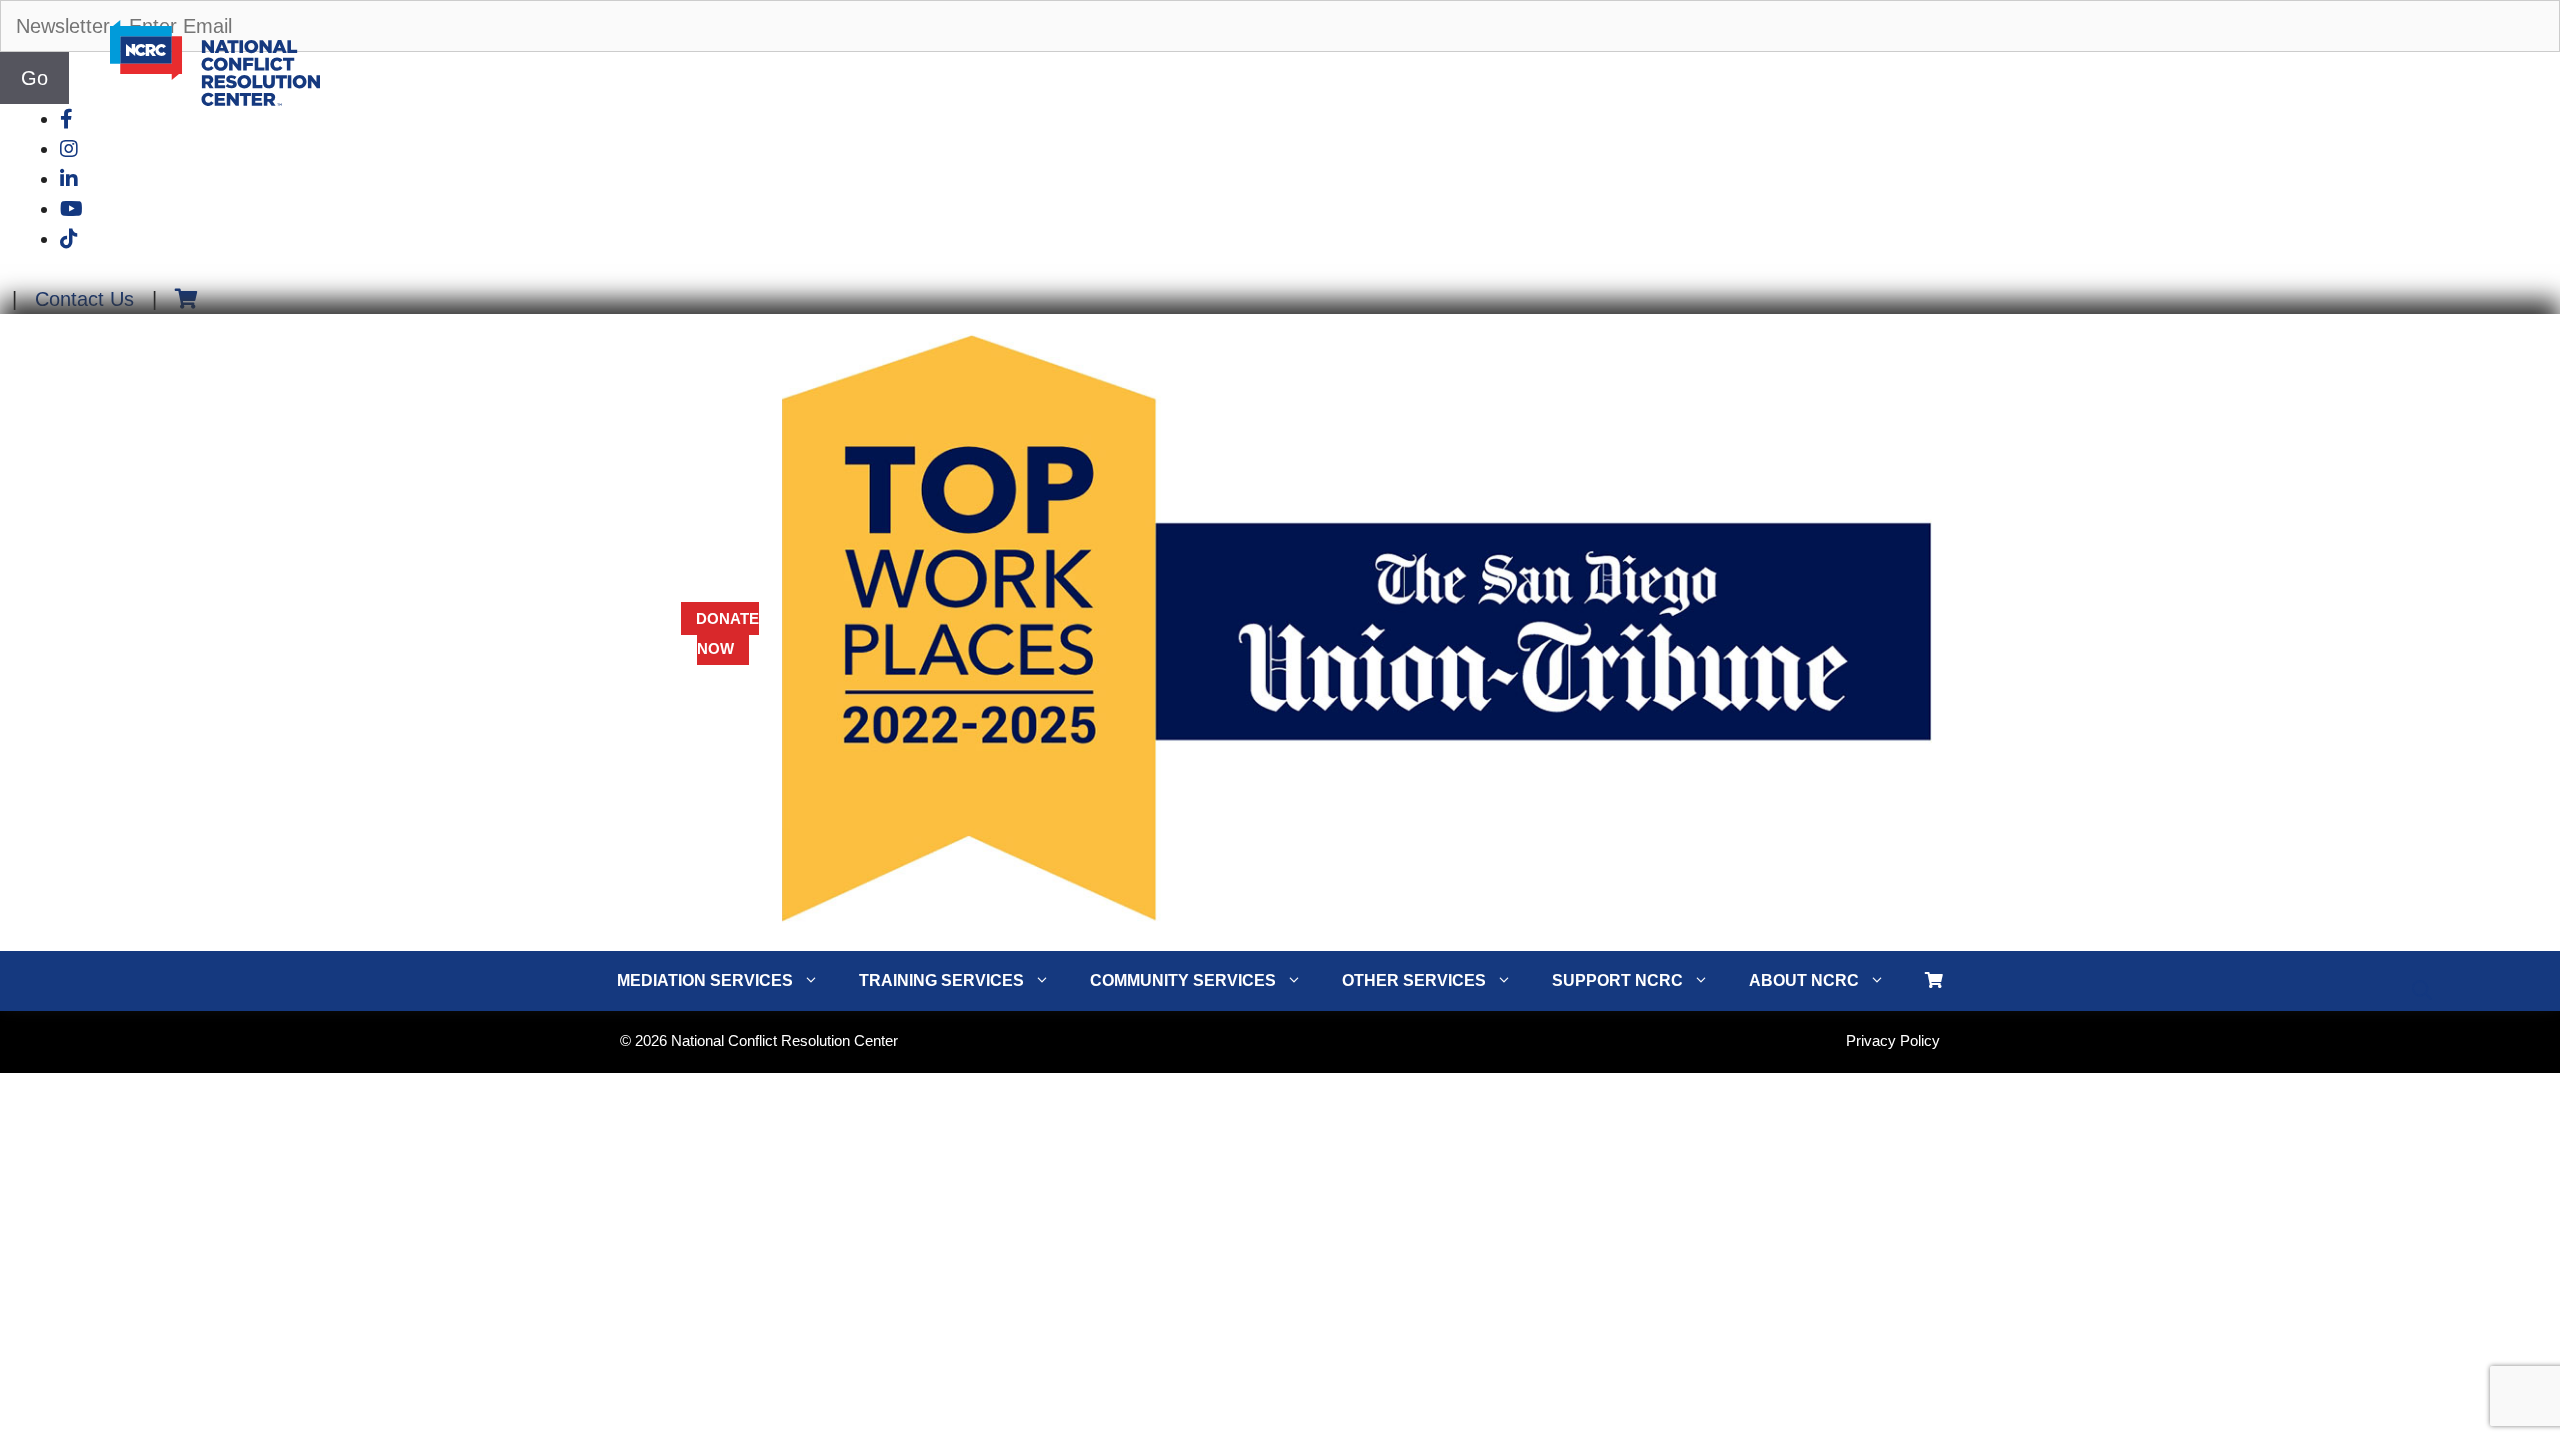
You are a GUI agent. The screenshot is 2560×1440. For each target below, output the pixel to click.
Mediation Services (705, 980)
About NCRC (1804, 980)
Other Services (1414, 980)
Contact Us (84, 299)
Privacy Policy (1893, 1040)
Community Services (1183, 980)
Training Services (941, 980)
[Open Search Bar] (2422, 991)
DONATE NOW (727, 633)
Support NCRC (1617, 980)
